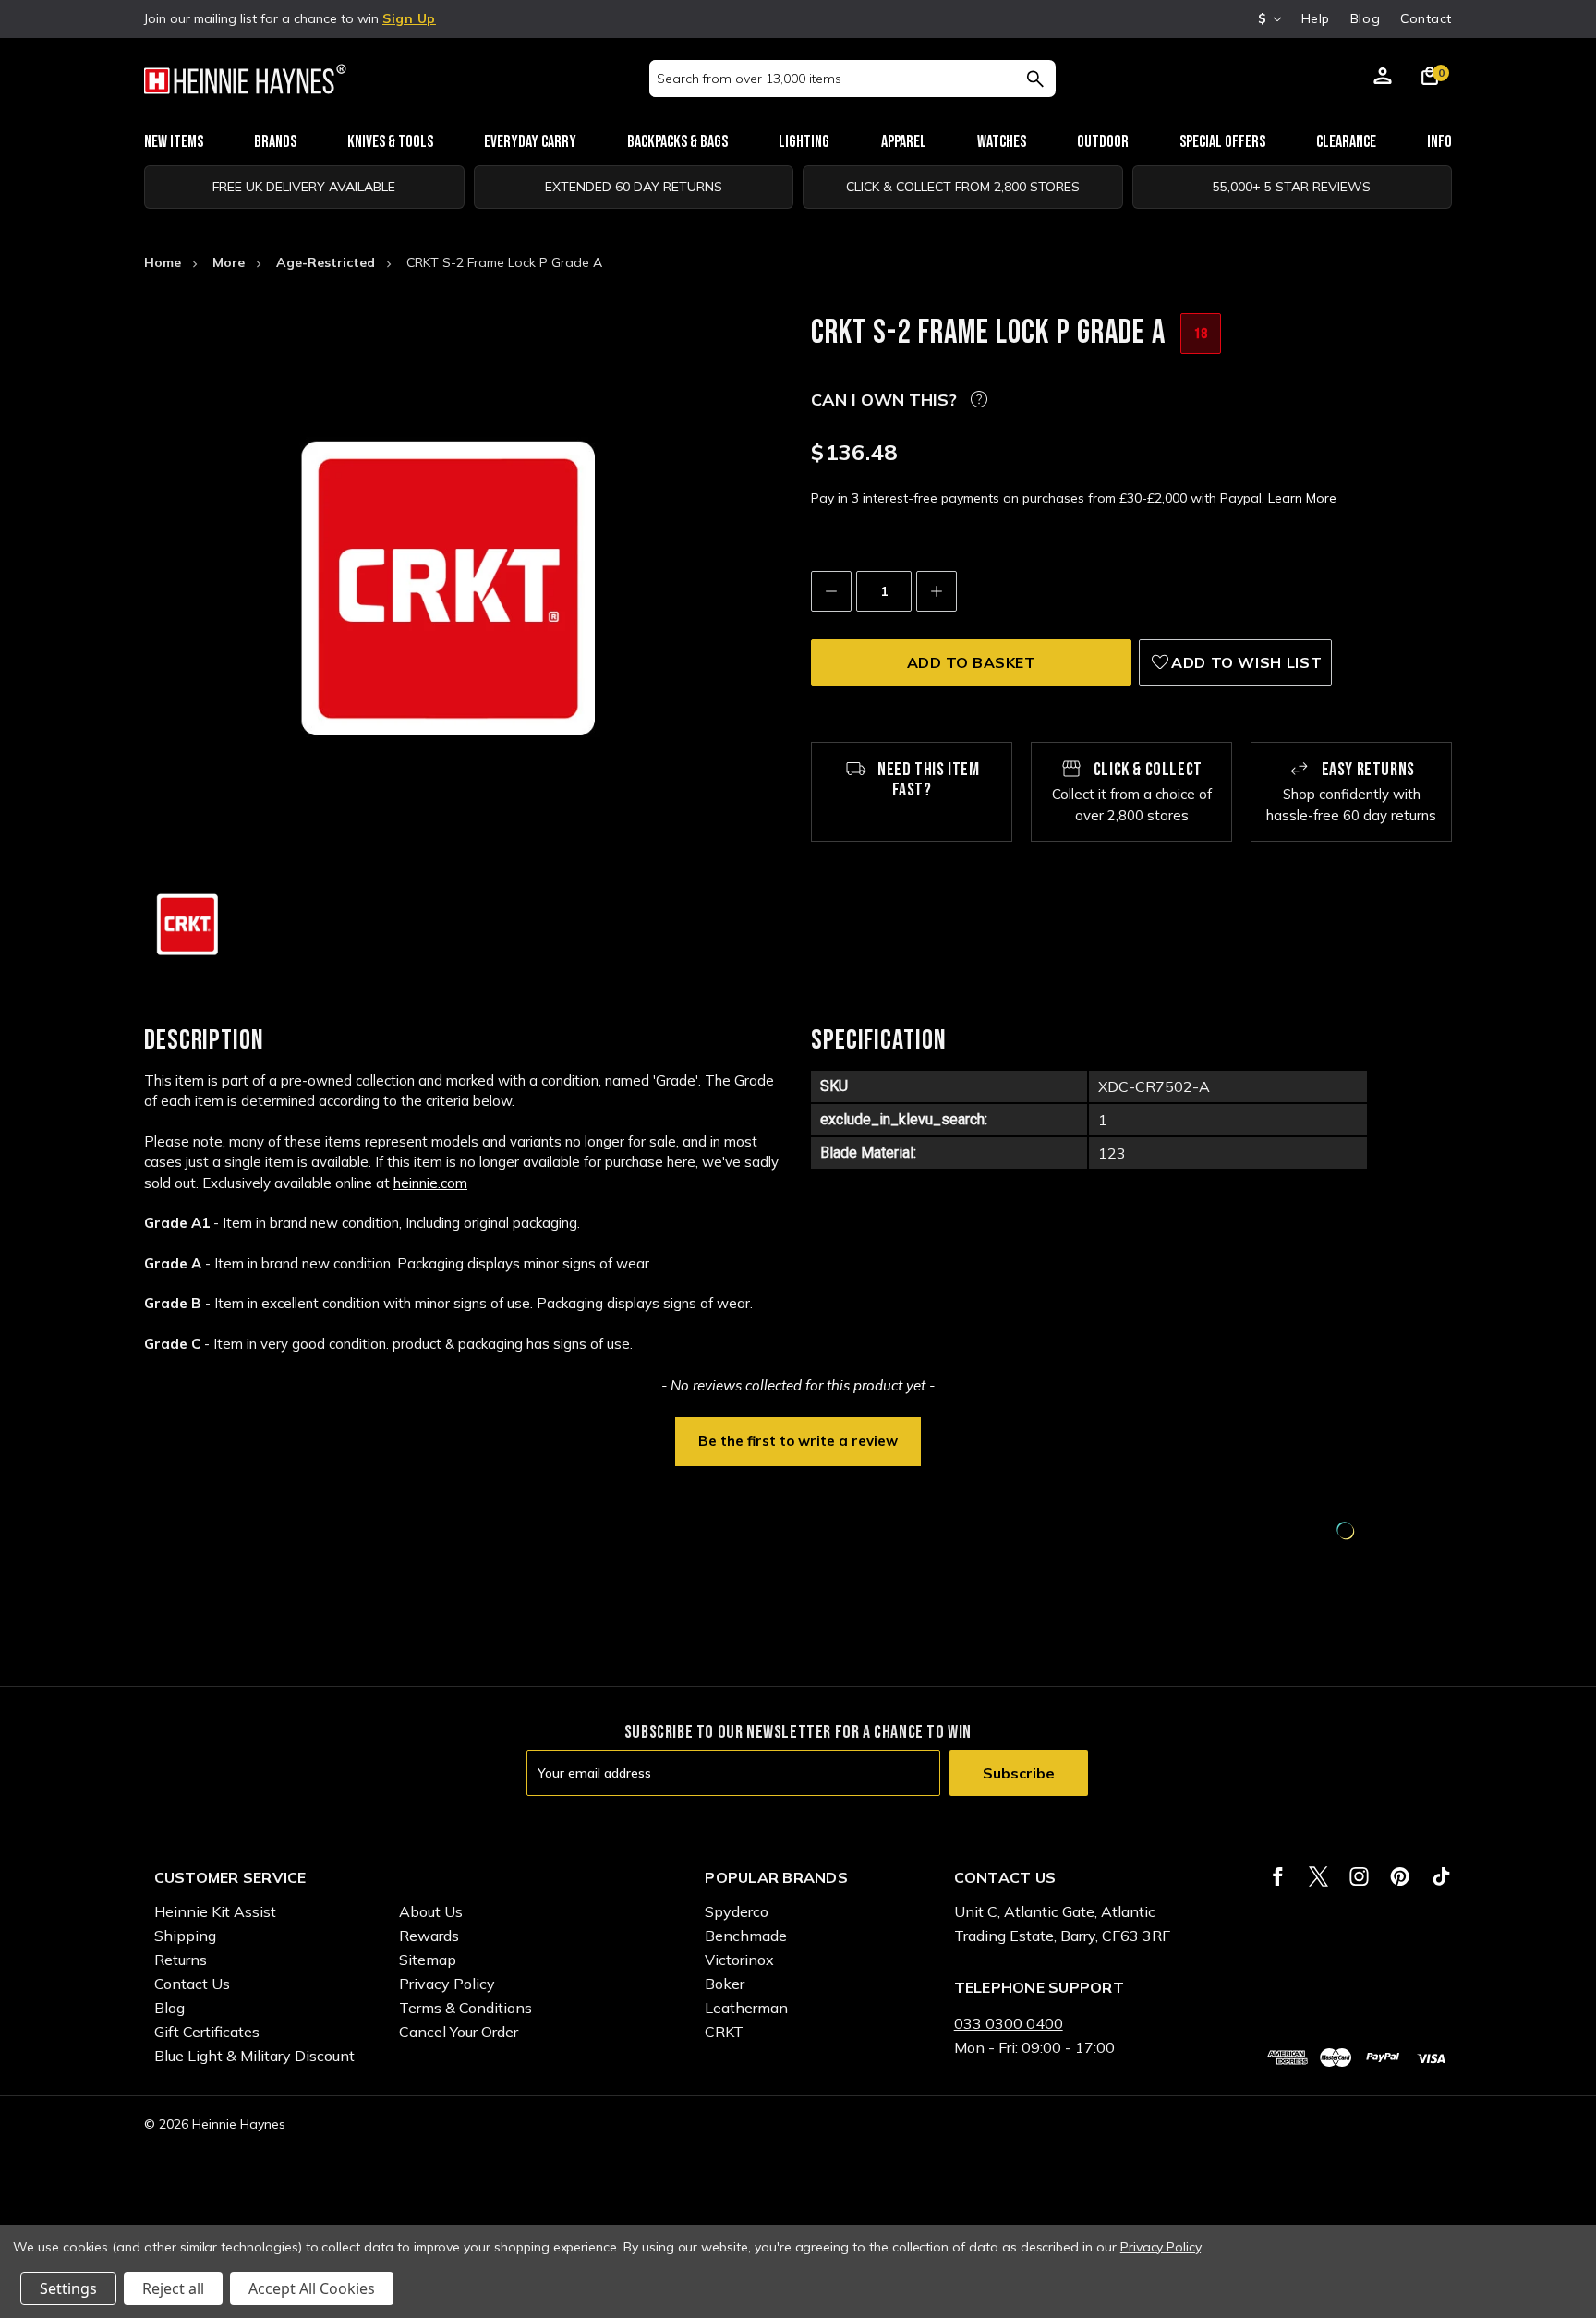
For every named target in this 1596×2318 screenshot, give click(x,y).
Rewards (429, 1936)
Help (1316, 18)
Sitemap (428, 1960)
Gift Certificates (207, 2032)
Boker (725, 1984)
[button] (798, 1439)
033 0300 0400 (1009, 2023)
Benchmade (746, 1936)
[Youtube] (1441, 1876)
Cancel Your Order (459, 2032)
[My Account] (1383, 79)
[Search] (1035, 79)
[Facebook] (1278, 1876)
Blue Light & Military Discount (254, 2056)
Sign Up (409, 18)
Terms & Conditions (465, 2008)
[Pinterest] (1400, 1876)
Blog (1365, 18)
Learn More (1302, 498)
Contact (1426, 18)
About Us (431, 1911)
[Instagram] (1359, 1876)
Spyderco (737, 1911)
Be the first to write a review (798, 1441)
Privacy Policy (447, 1984)
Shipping (185, 1936)
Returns (181, 1960)
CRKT (724, 2032)
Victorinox (739, 1960)
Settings (68, 2288)
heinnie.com (430, 1183)
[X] (1318, 1876)
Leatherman (746, 2008)
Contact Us (192, 1984)
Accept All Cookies (312, 2288)
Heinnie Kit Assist (215, 1911)
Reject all (173, 2288)
